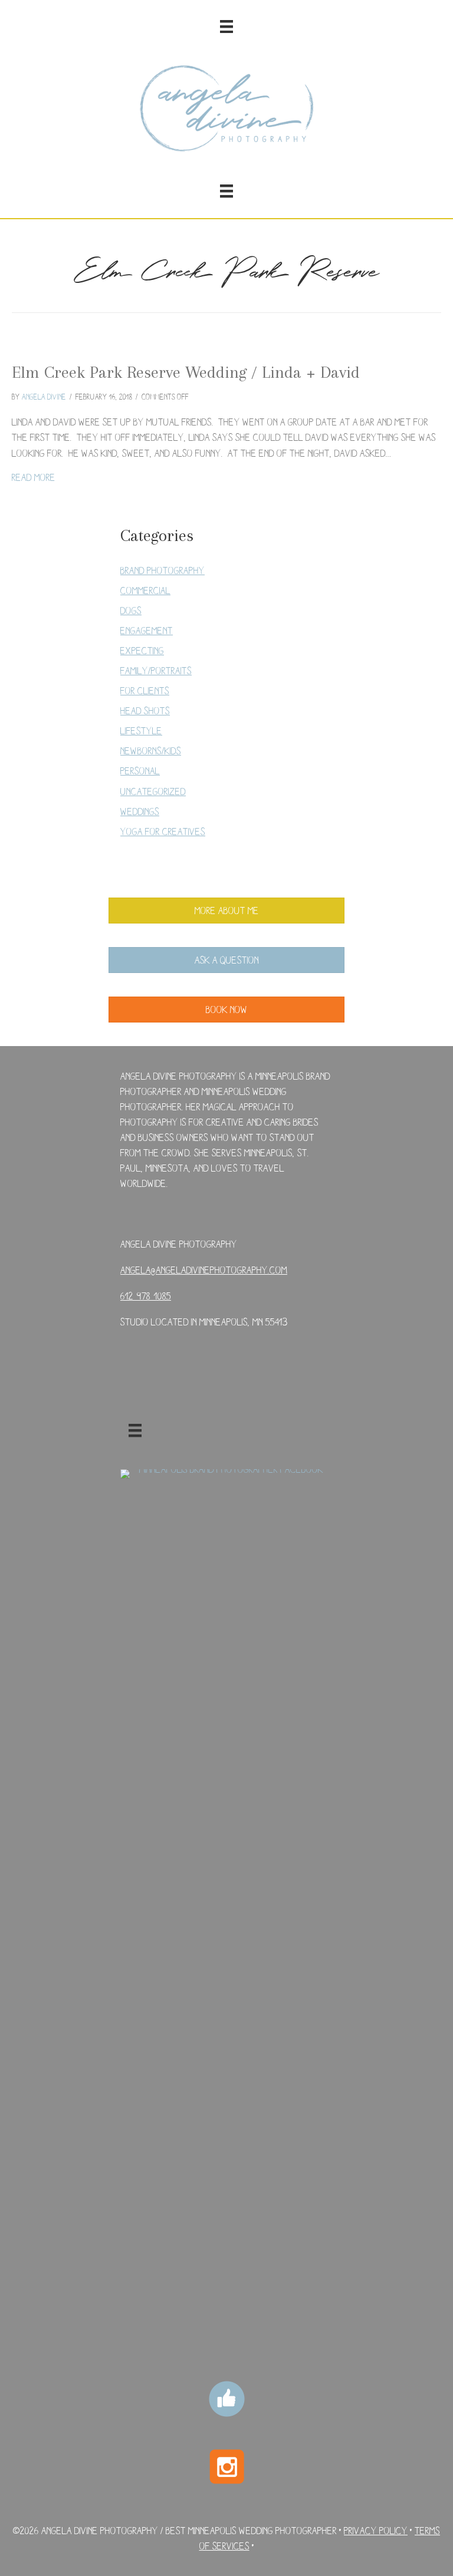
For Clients (145, 690)
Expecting (142, 650)
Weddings (140, 811)
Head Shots (145, 710)
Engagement (147, 630)
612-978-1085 (146, 1296)
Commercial (145, 590)
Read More (34, 477)
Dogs (131, 610)
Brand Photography (163, 570)
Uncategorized (153, 791)
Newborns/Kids (151, 751)
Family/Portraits (156, 670)
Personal (140, 771)
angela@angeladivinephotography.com (204, 1270)
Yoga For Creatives (163, 831)
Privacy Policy (376, 2530)
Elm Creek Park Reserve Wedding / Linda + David (186, 372)
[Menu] (226, 27)
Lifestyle (141, 730)
